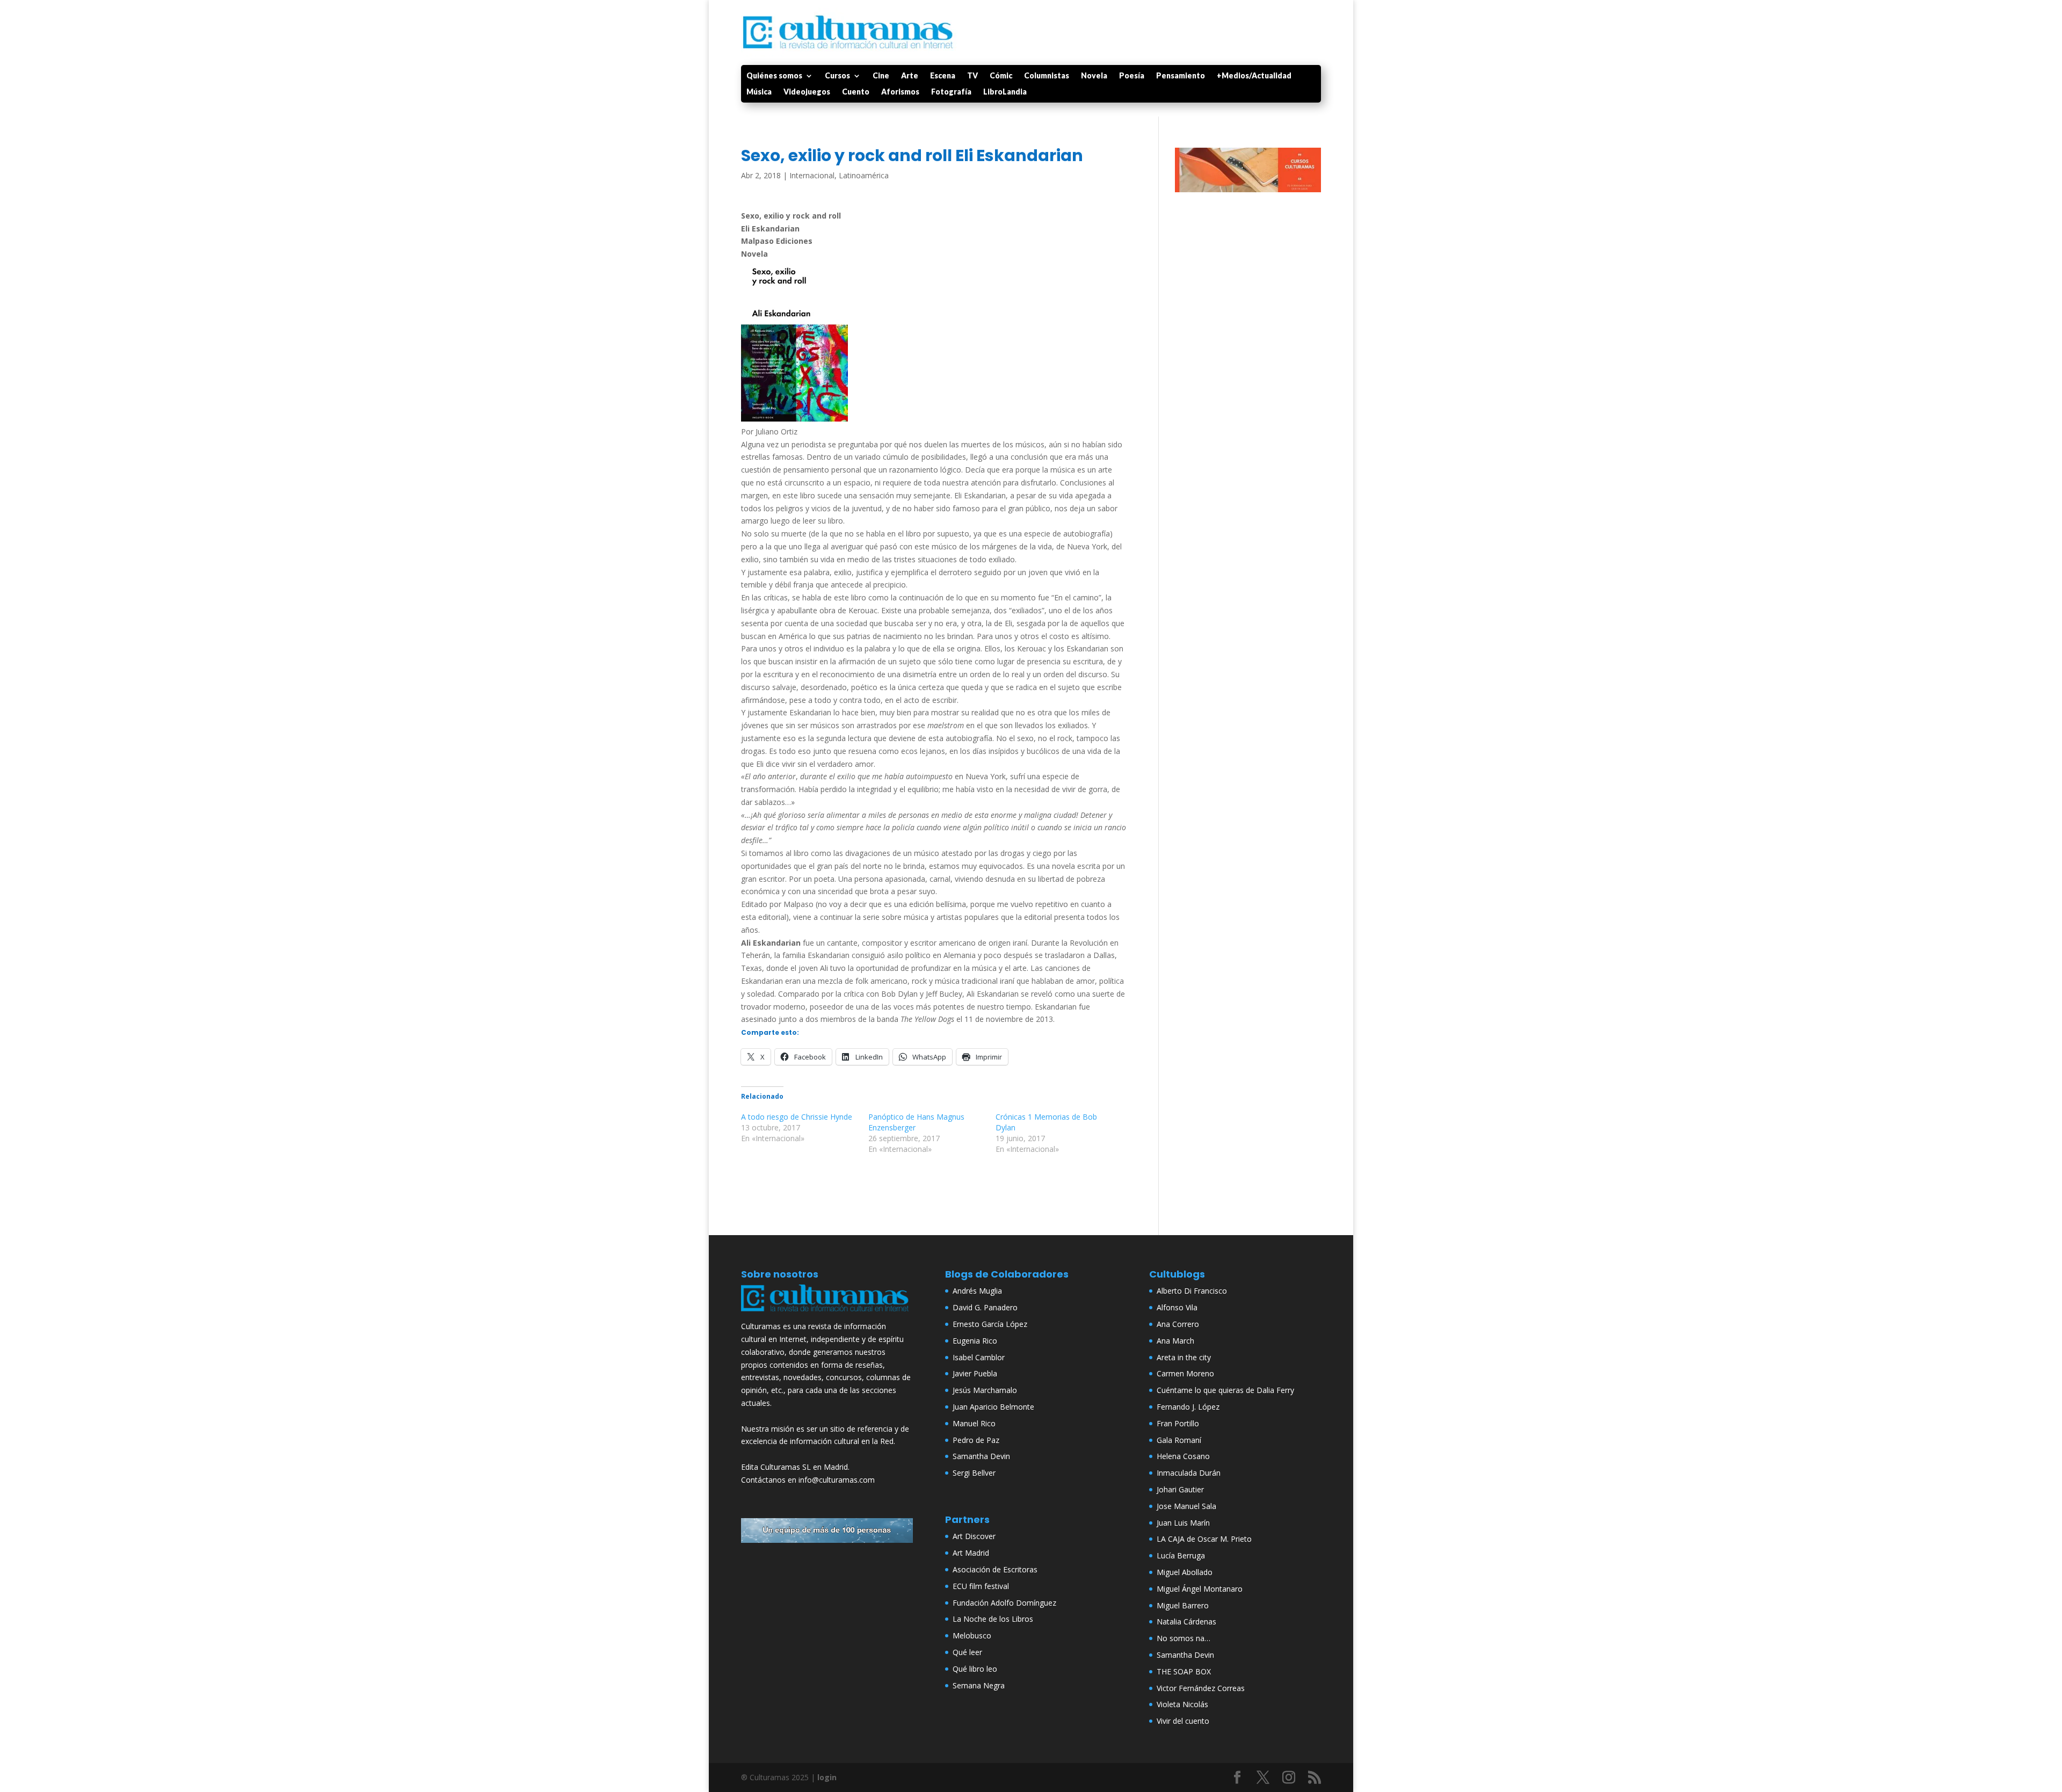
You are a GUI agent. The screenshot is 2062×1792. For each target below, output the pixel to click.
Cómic (1001, 76)
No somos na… (1184, 1638)
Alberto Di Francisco (1192, 1291)
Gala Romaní (1179, 1440)
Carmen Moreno (1185, 1373)
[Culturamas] (827, 1314)
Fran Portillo (1178, 1423)
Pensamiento (1181, 76)
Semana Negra (979, 1685)
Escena (943, 76)
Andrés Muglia (977, 1291)
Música (759, 92)
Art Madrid (971, 1553)
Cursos (837, 76)
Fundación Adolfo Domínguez (1004, 1603)
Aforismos (900, 92)
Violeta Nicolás (1182, 1704)
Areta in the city (1184, 1357)
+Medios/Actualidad (1254, 76)
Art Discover (974, 1536)
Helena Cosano (1183, 1456)
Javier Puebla (975, 1373)
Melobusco (972, 1635)
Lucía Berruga (1181, 1555)
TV (972, 76)
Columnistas (1047, 76)
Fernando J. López (1188, 1407)
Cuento (856, 92)
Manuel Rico (974, 1423)
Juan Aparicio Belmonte (993, 1407)
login (827, 1777)
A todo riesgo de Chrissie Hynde (797, 1117)
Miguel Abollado (1185, 1572)
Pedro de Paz (976, 1440)
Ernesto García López (990, 1324)
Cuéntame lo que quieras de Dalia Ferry (1225, 1390)
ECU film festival (981, 1586)
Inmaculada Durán (1189, 1473)
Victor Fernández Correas (1201, 1688)
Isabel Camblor (979, 1357)
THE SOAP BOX (1184, 1671)
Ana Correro (1178, 1324)
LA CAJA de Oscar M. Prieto (1204, 1539)
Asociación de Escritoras (995, 1569)
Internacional (812, 175)
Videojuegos (807, 92)
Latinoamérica (864, 175)
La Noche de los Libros (993, 1619)
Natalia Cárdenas (1186, 1621)
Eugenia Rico (975, 1341)
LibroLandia (1005, 92)
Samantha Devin (981, 1456)
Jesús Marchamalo (985, 1390)
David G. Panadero (985, 1307)
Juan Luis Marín (1183, 1523)
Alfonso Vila (1177, 1307)
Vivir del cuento (1183, 1721)
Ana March (1175, 1341)
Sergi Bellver (974, 1473)
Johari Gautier (1180, 1489)
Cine (881, 76)
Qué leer (967, 1652)
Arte (910, 76)
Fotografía (951, 92)
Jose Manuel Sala (1186, 1506)
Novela (1094, 76)
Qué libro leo (975, 1669)
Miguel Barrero (1183, 1605)
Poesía (1132, 76)
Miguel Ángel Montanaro (1200, 1589)
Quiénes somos (774, 76)
